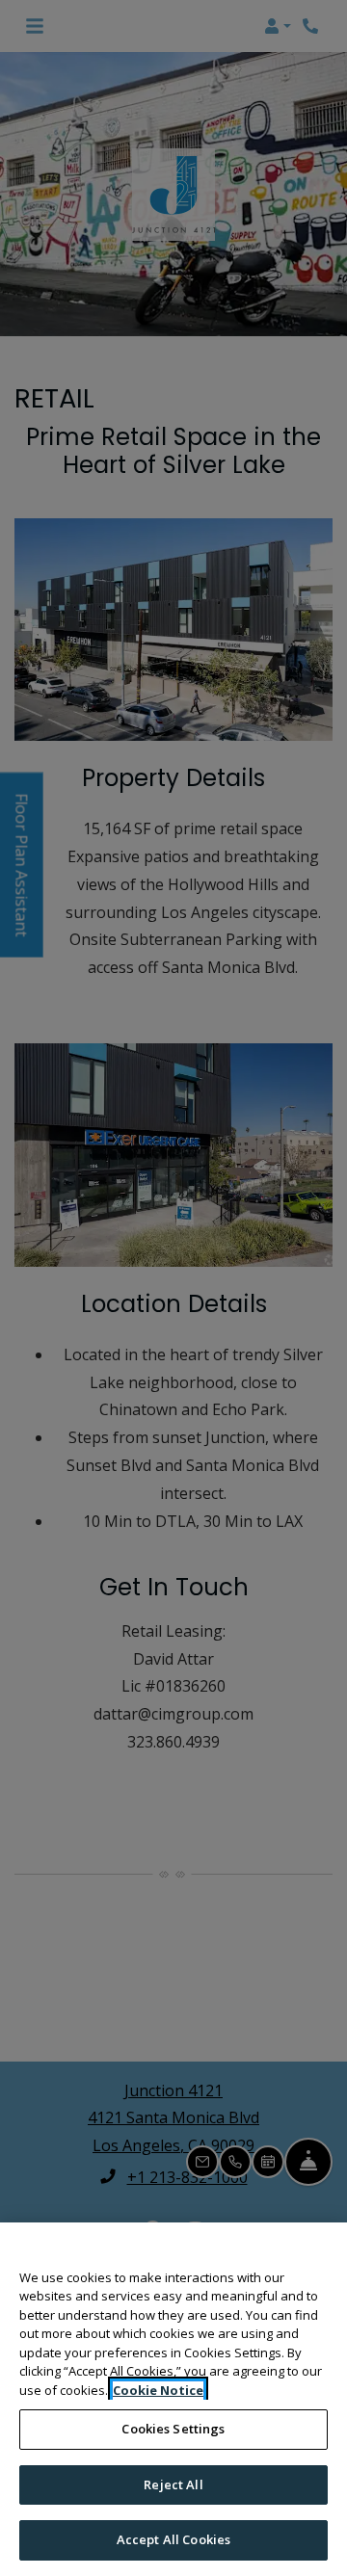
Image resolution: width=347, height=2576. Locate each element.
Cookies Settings (173, 2429)
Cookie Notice (158, 2390)
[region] (173, 2399)
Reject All (173, 2484)
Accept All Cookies (173, 2539)
